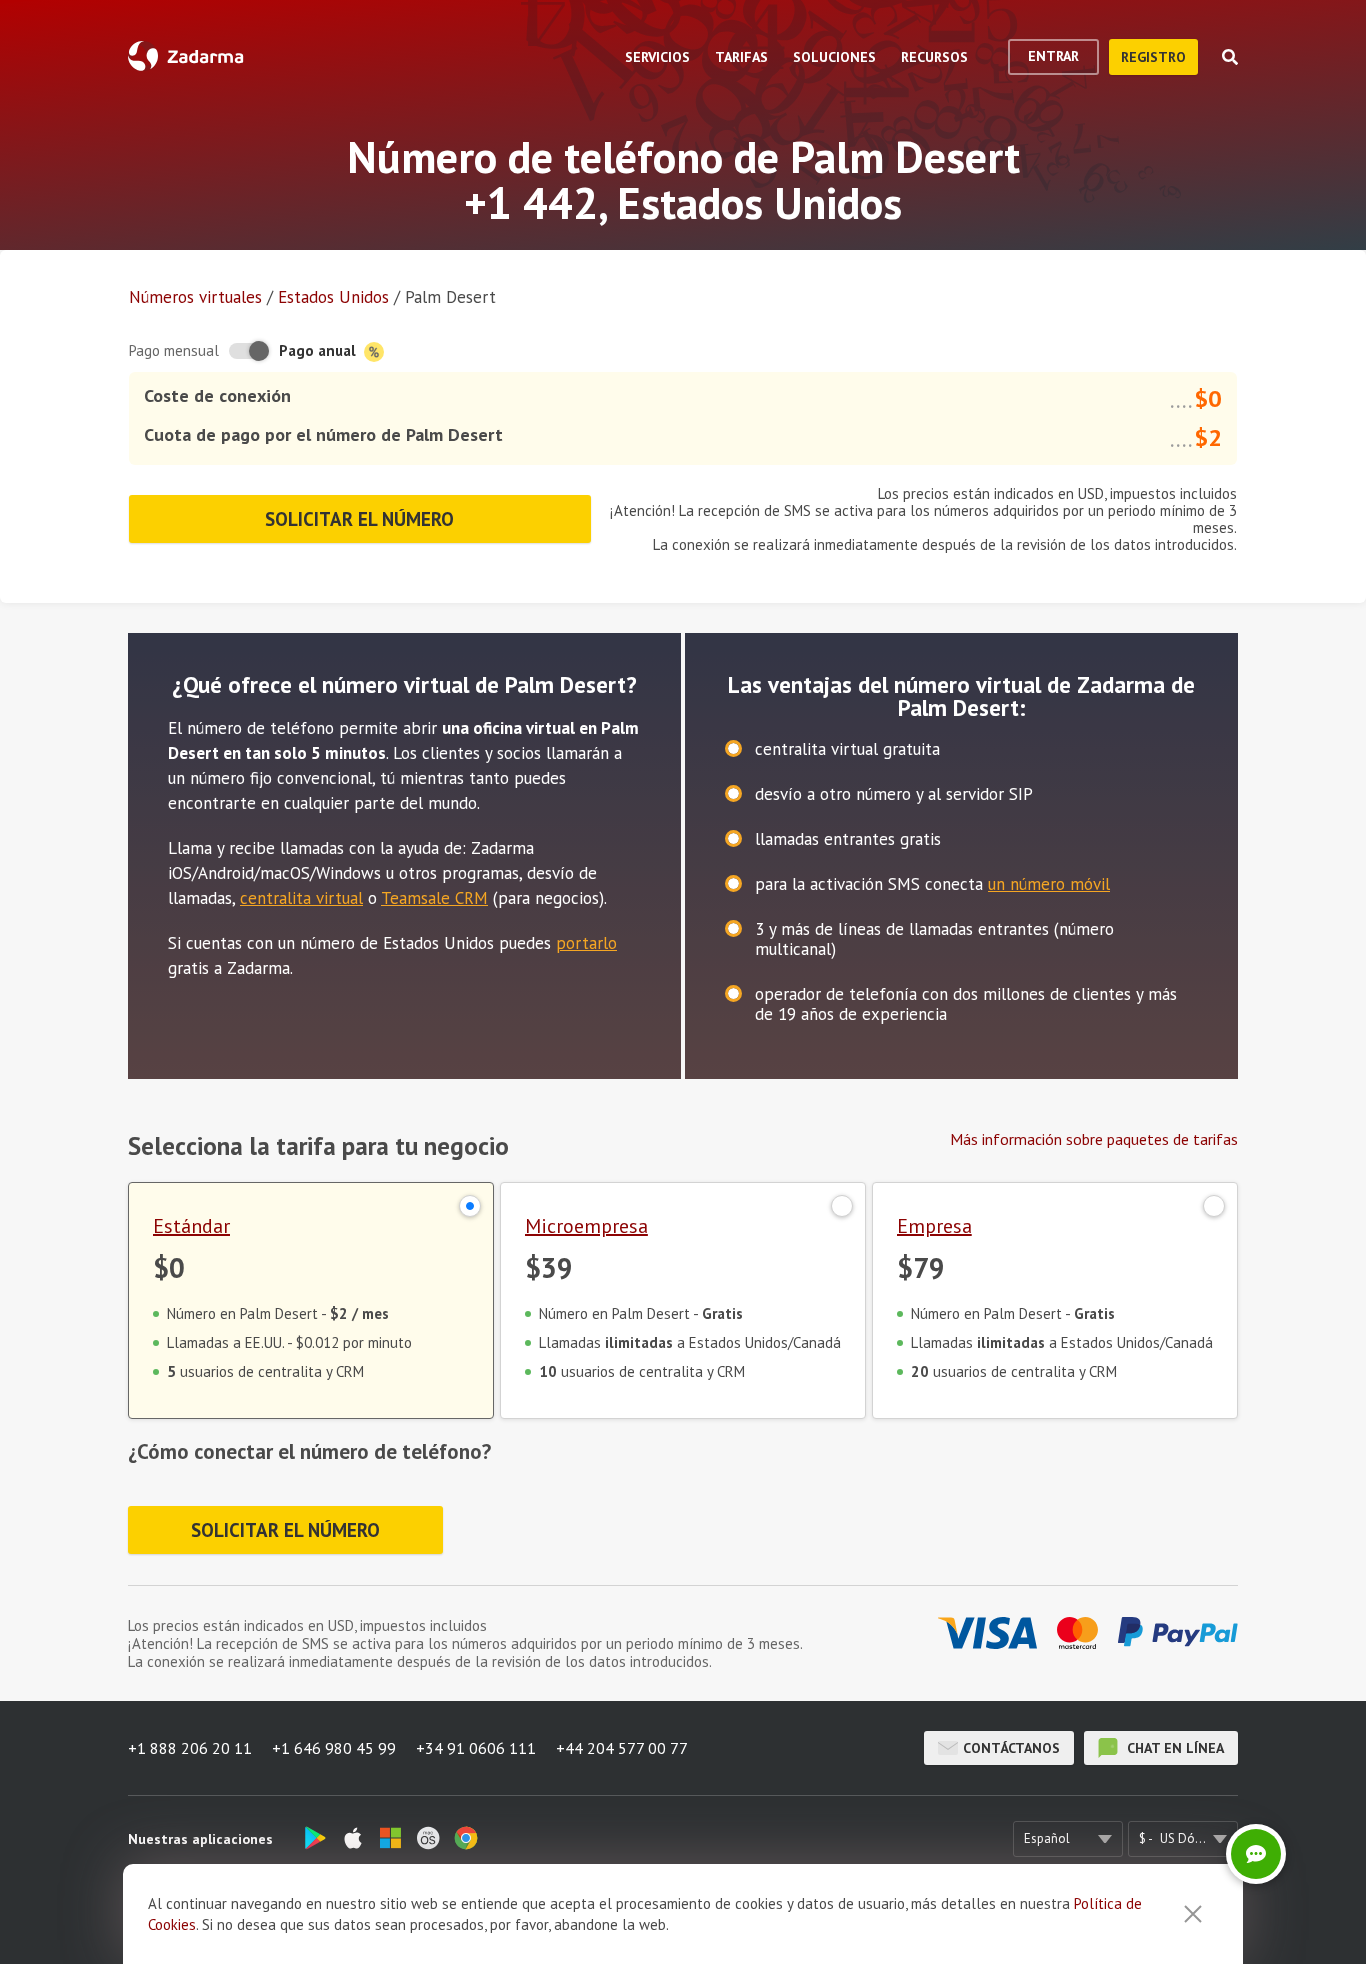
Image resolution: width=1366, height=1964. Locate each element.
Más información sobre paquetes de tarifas (1094, 1139)
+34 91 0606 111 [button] (476, 1748)
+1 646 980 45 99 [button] (334, 1748)
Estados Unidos (333, 297)
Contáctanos (1011, 1748)
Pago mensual (174, 350)
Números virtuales (195, 297)
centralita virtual (301, 898)
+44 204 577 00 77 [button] (622, 1748)
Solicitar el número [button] (359, 519)
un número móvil (1049, 884)
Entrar (1053, 56)
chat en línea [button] (1173, 1748)
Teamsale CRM (434, 898)
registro (1153, 57)
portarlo (586, 943)
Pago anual (319, 350)
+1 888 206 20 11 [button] (190, 1748)
